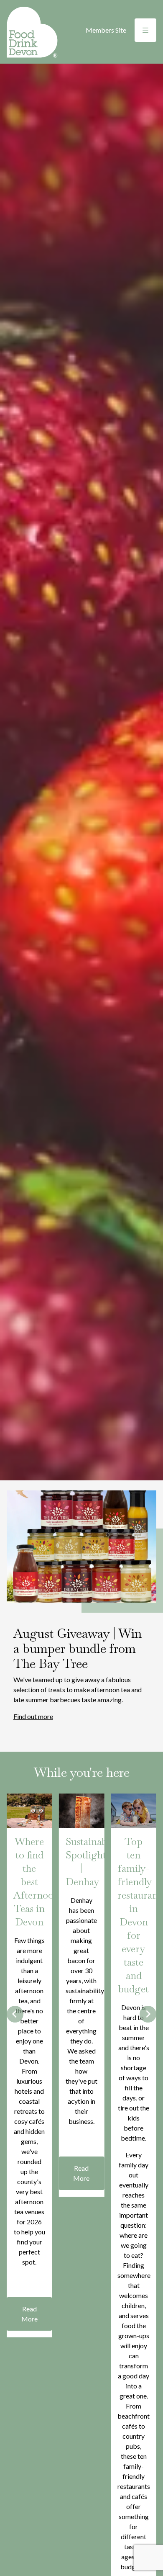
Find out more (33, 1716)
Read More (29, 2314)
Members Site (106, 30)
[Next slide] (148, 2014)
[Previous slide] (15, 2014)
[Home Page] (32, 32)
